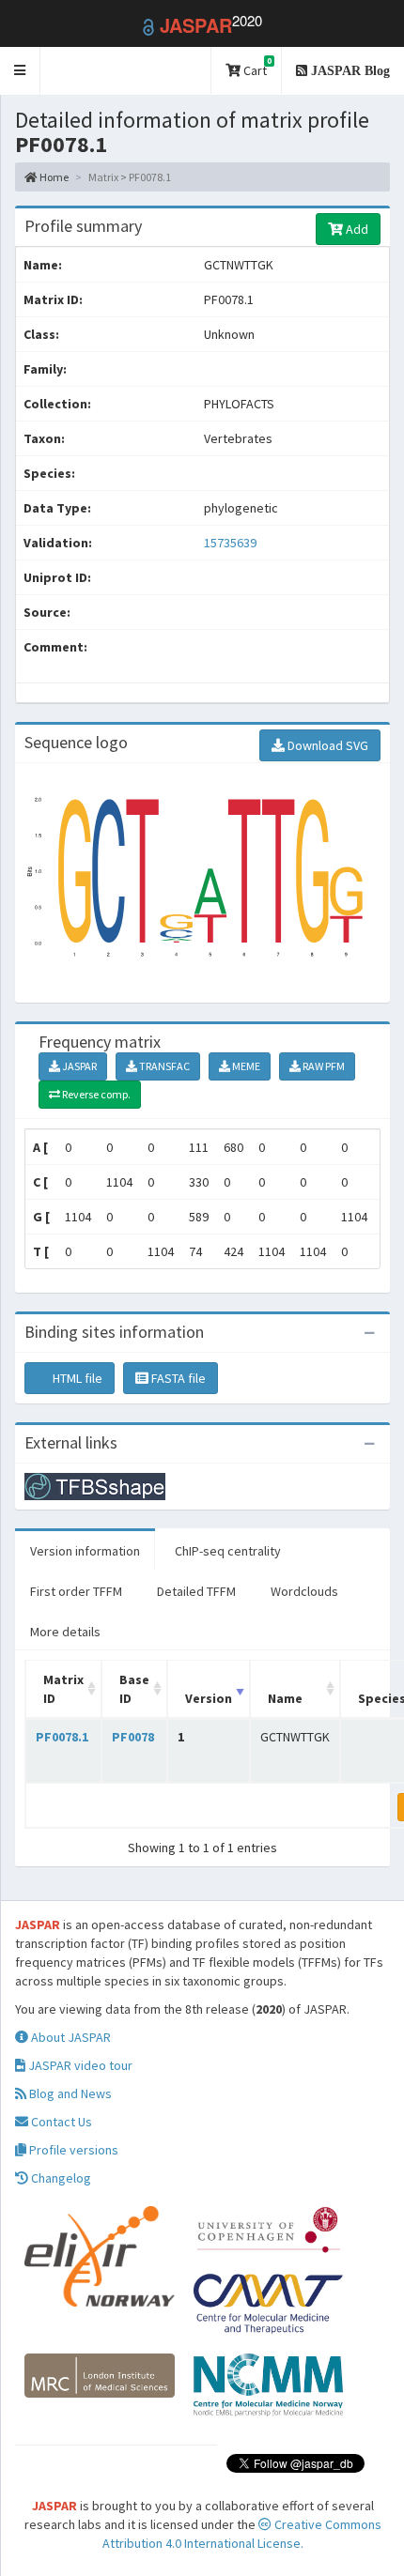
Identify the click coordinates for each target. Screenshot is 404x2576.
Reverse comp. (95, 1094)
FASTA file (177, 1378)
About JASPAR (70, 2037)
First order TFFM (76, 1591)
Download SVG (326, 745)
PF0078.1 (62, 1737)
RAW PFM (323, 1066)
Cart (256, 67)
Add (356, 229)
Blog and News (69, 2093)
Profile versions (72, 2150)
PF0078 (133, 1737)
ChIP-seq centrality (228, 1551)
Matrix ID (63, 1689)
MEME (245, 1066)
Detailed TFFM (196, 1591)
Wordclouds (304, 1591)
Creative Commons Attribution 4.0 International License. (242, 2534)
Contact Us (60, 2122)
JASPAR (78, 1066)
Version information (85, 1551)
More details (65, 1632)
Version (209, 1698)
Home (53, 177)
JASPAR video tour (79, 2065)
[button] (20, 71)
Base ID (134, 1689)
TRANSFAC (163, 1066)
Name (285, 1698)
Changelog (60, 2178)
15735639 (230, 543)
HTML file (76, 1378)
